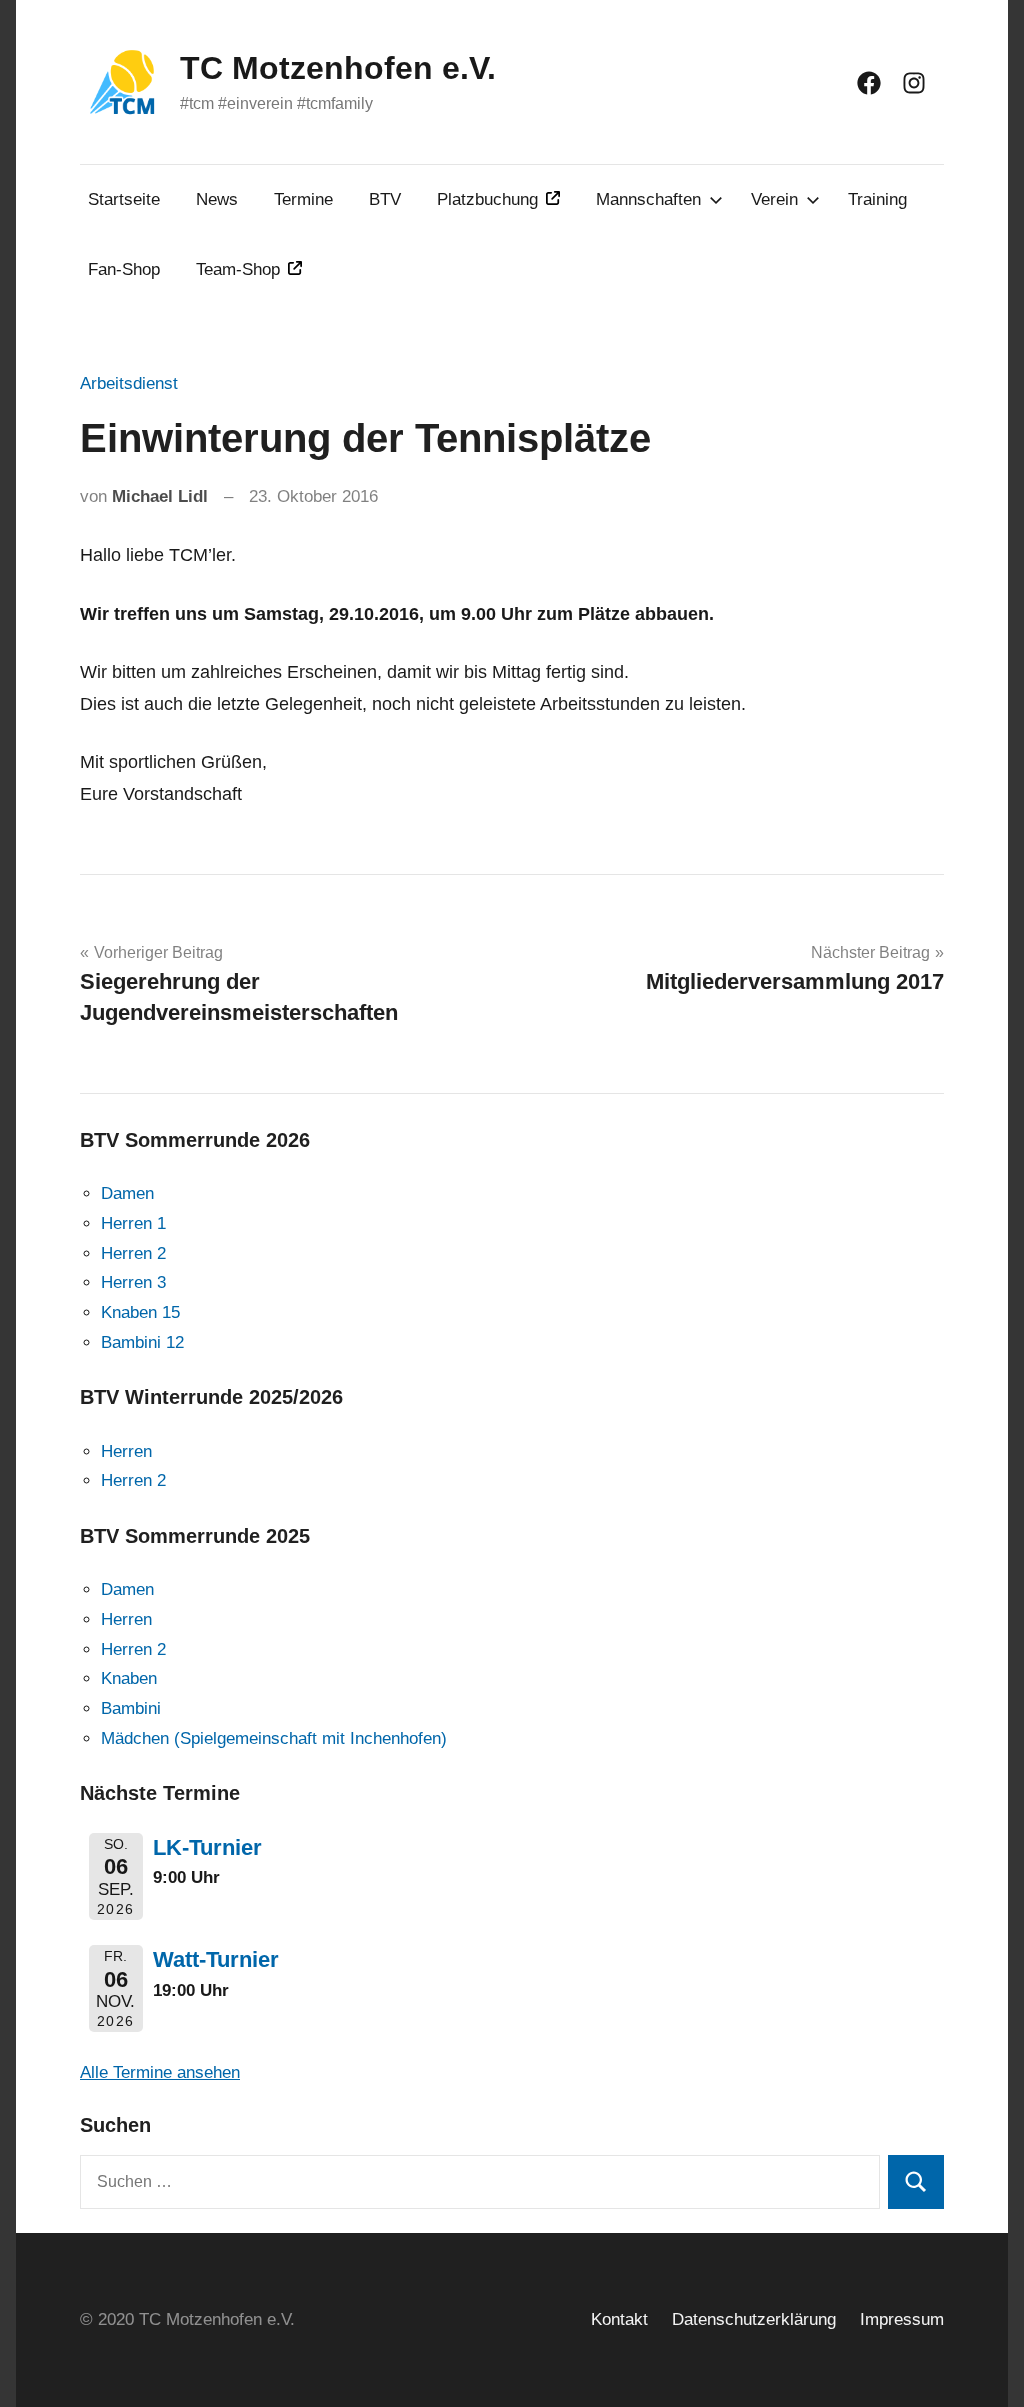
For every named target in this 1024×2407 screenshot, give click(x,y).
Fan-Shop (124, 269)
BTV (385, 199)
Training (877, 199)
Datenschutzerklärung (754, 2319)
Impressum (902, 2319)
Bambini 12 (142, 1342)
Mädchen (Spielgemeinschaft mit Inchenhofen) (274, 1738)
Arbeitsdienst (129, 383)
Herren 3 (133, 1282)
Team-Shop (238, 269)
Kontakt (619, 2319)
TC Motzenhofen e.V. (338, 68)
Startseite (124, 199)
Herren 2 (133, 1253)
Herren (126, 1451)
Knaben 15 (140, 1312)
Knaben (129, 1678)
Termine (303, 199)
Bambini (131, 1708)
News (217, 199)
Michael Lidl (160, 496)
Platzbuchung (487, 199)
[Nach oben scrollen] (983, 2366)
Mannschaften (648, 199)
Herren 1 (133, 1223)
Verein (774, 199)
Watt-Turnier (216, 1959)
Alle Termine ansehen (160, 2072)
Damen (127, 1193)
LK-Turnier (207, 1847)
